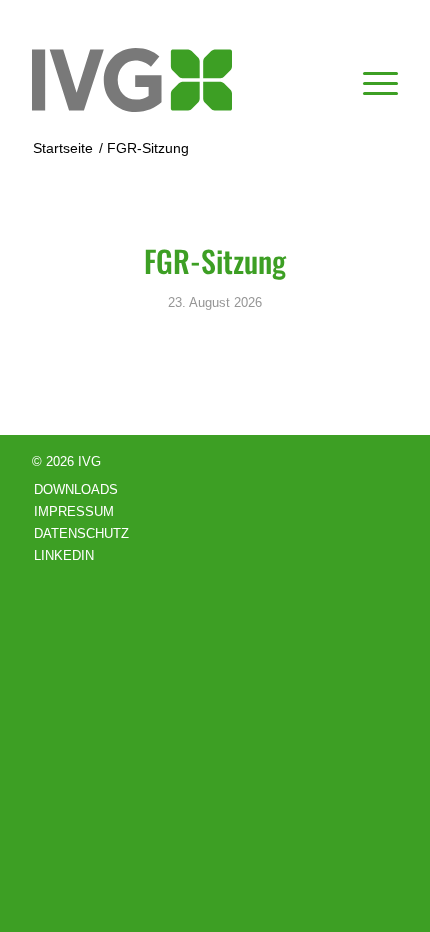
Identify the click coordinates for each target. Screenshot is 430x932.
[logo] (178, 80)
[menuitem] (370, 80)
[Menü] (370, 80)
